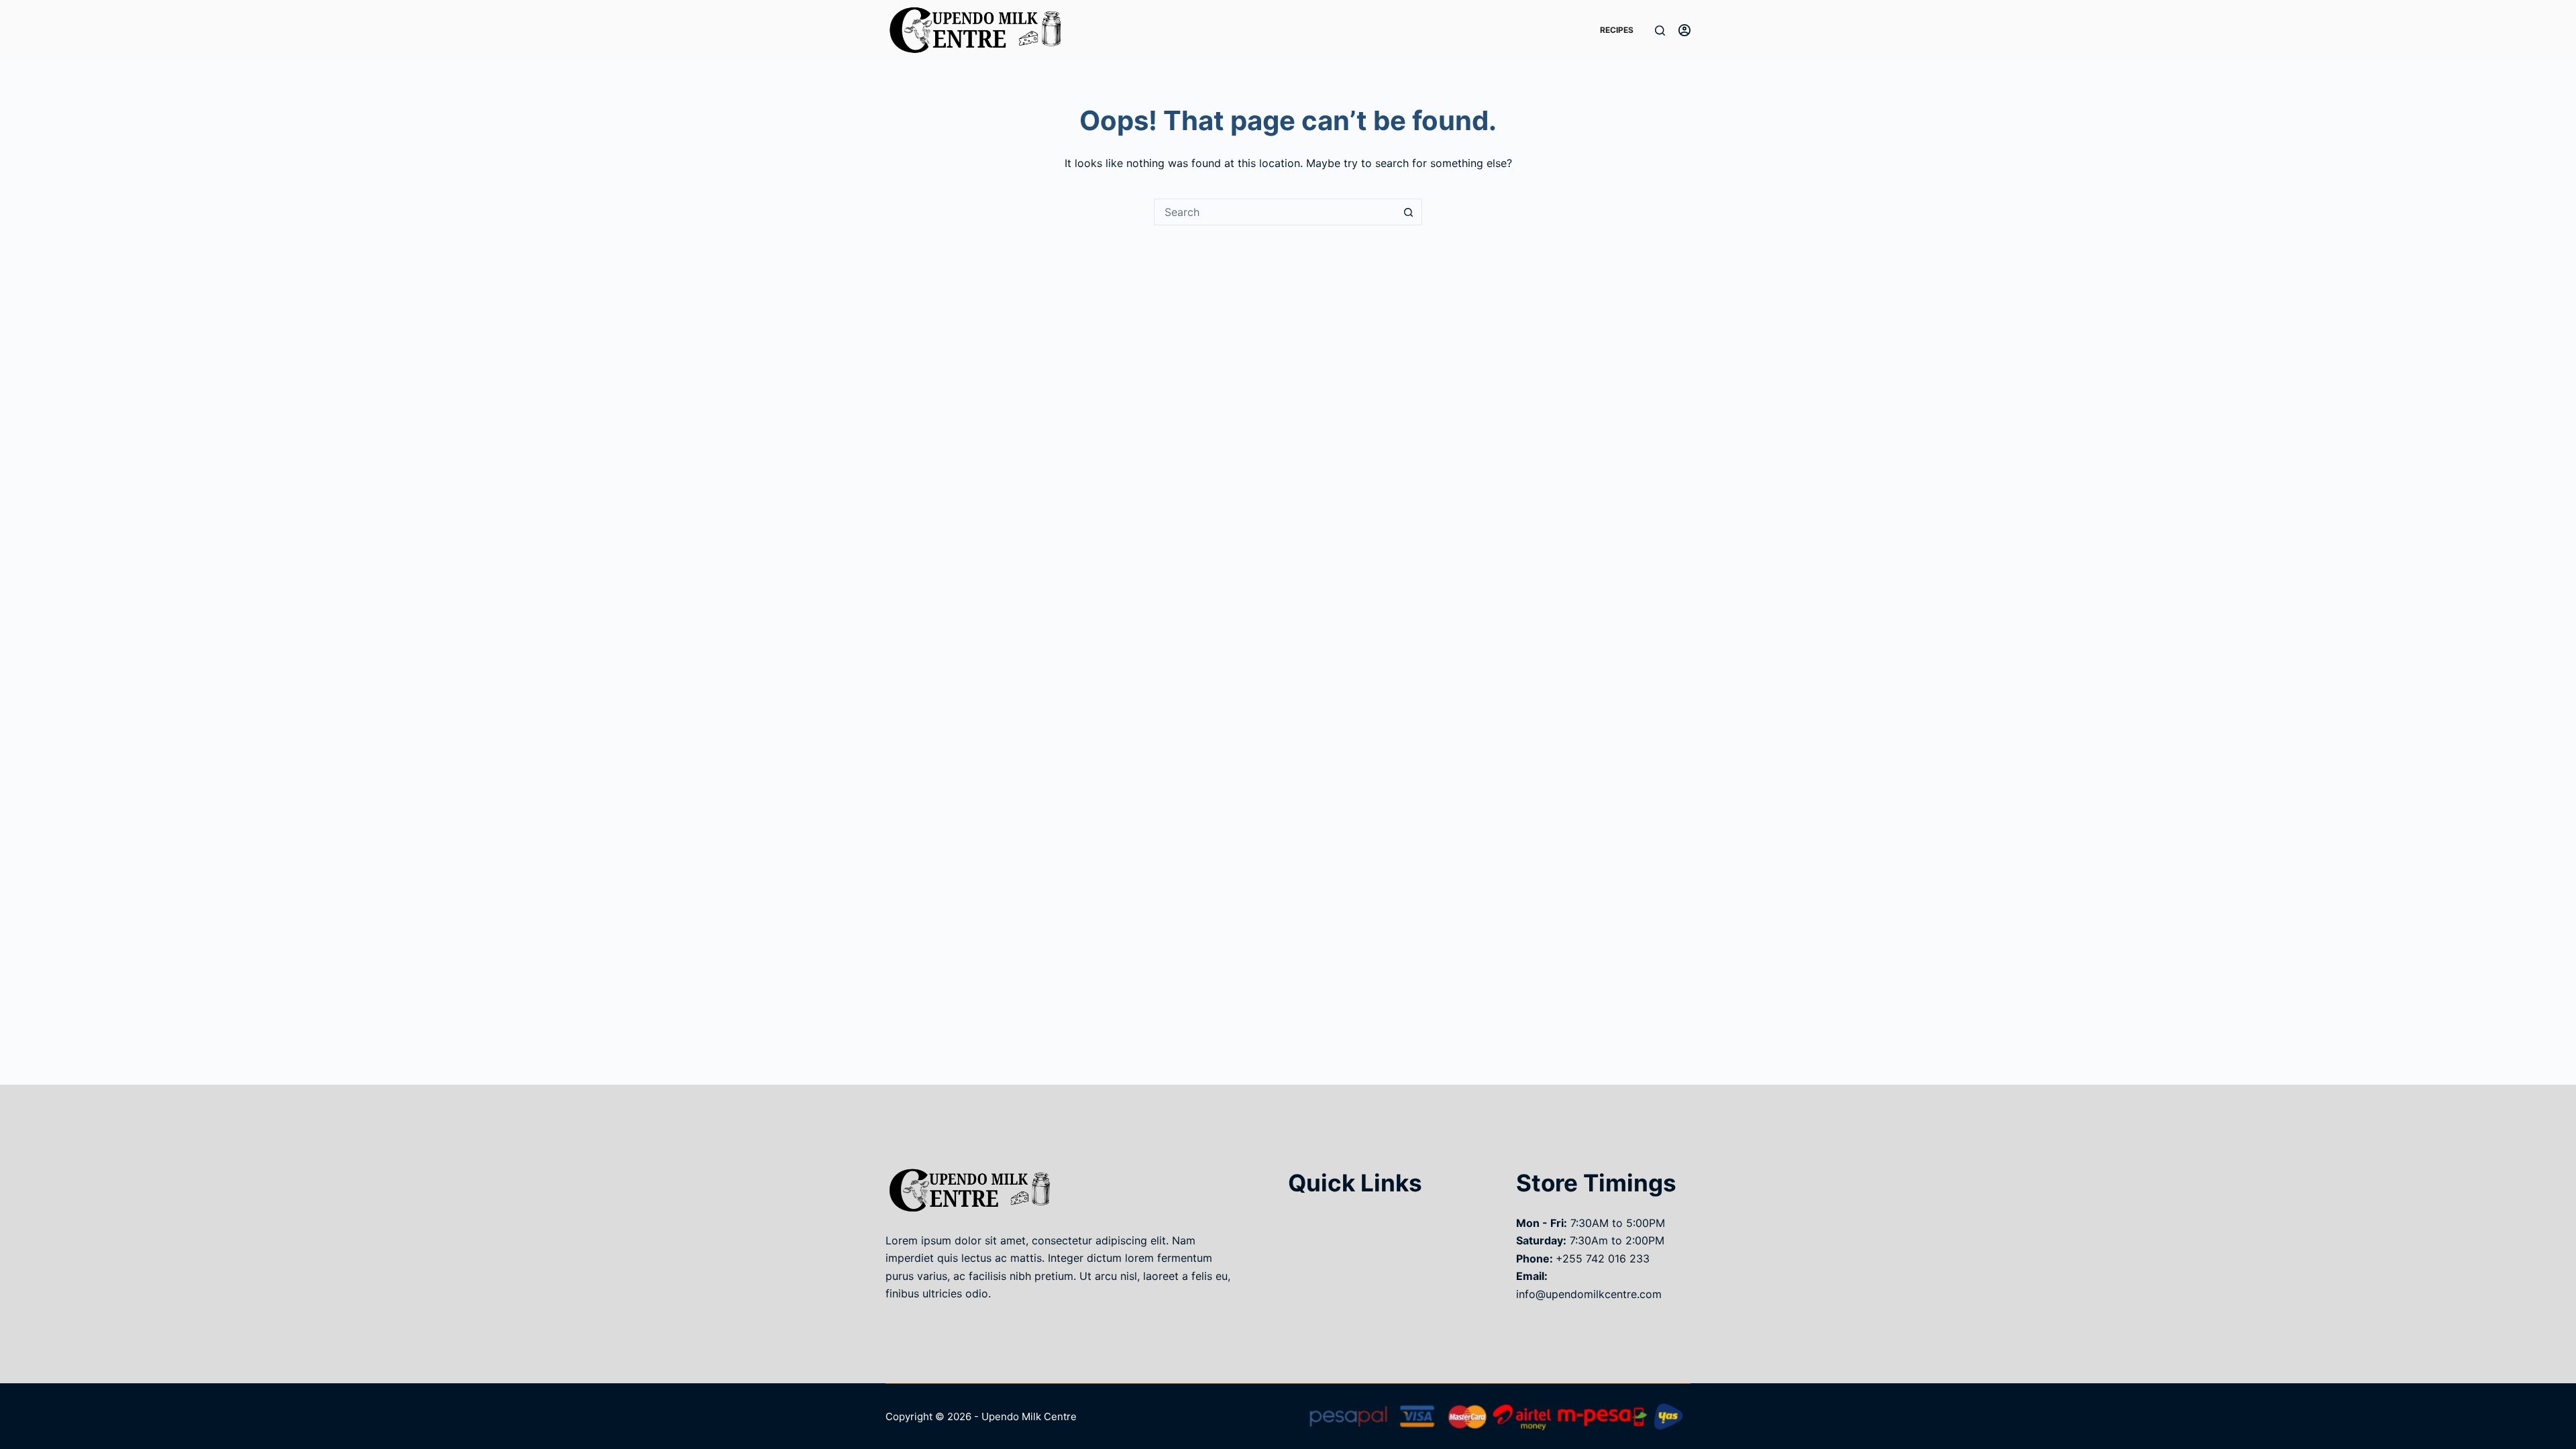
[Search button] (1409, 212)
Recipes (1617, 30)
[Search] (1660, 31)
